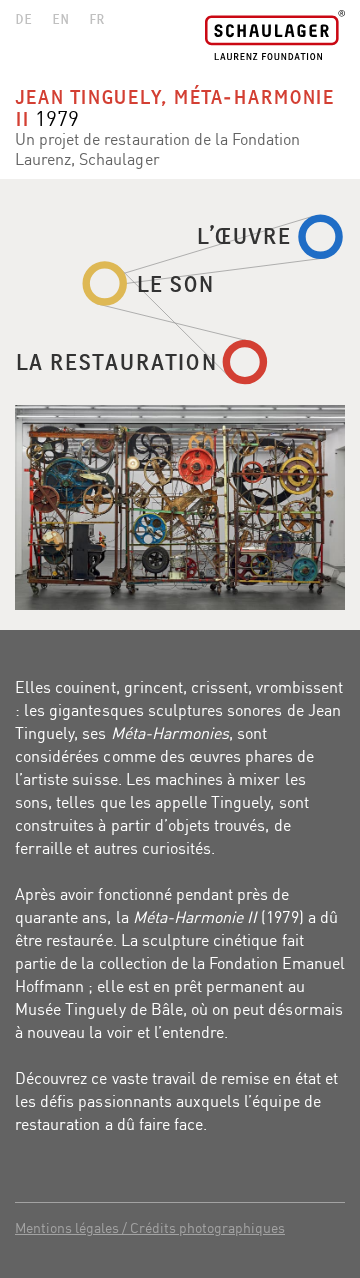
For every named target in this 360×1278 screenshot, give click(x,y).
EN (60, 18)
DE (23, 18)
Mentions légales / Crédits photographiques (150, 1227)
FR (97, 18)
